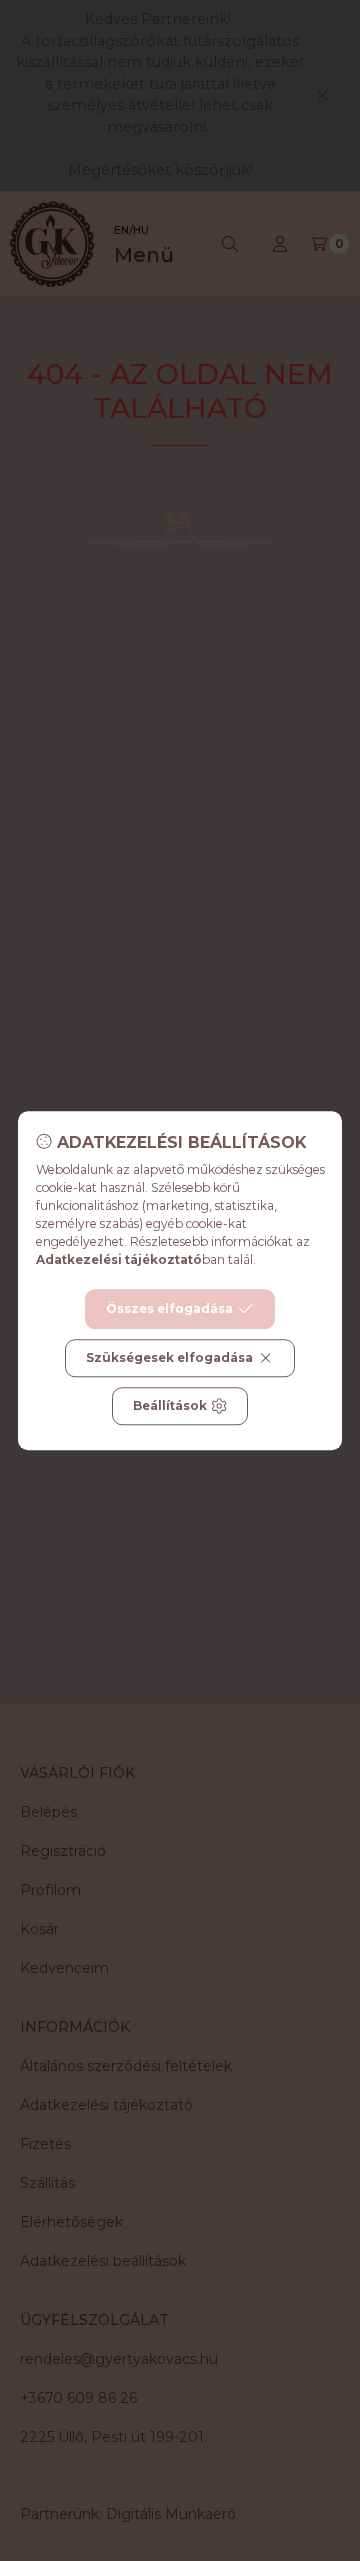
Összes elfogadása (169, 1308)
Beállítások (170, 1405)
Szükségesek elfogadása (169, 1357)
